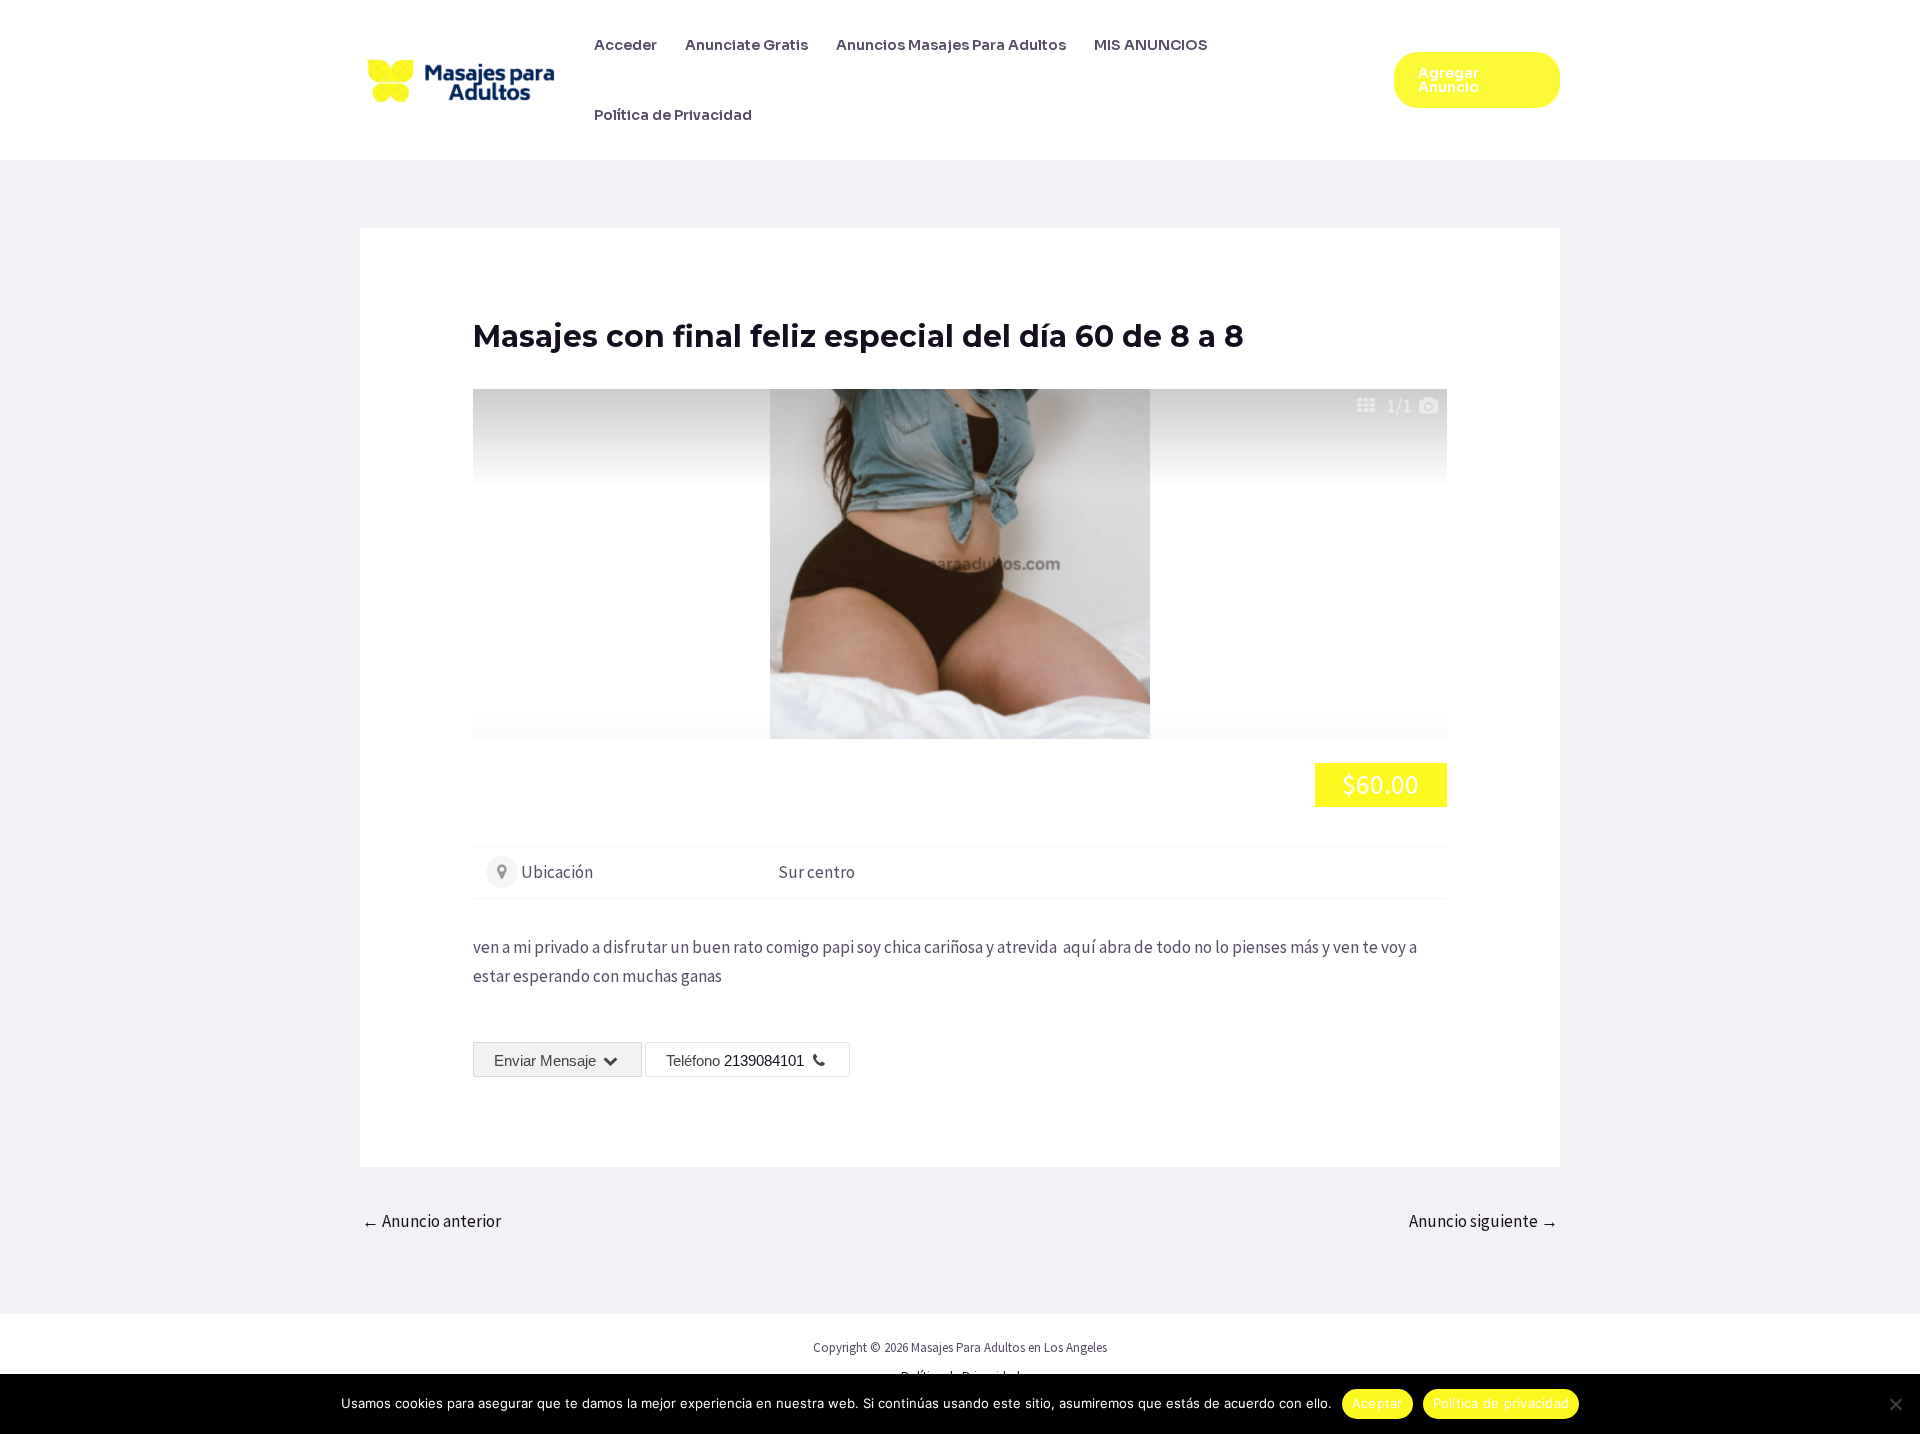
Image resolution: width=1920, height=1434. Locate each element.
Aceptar (1377, 1403)
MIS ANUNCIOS (1151, 45)
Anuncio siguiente (1483, 1221)
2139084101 (764, 1060)
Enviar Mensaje (547, 1060)
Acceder (625, 45)
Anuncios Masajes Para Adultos (951, 45)
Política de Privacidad (673, 115)
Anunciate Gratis (746, 45)
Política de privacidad (1501, 1403)
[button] (1477, 80)
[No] (1895, 1404)
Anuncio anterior (431, 1221)
